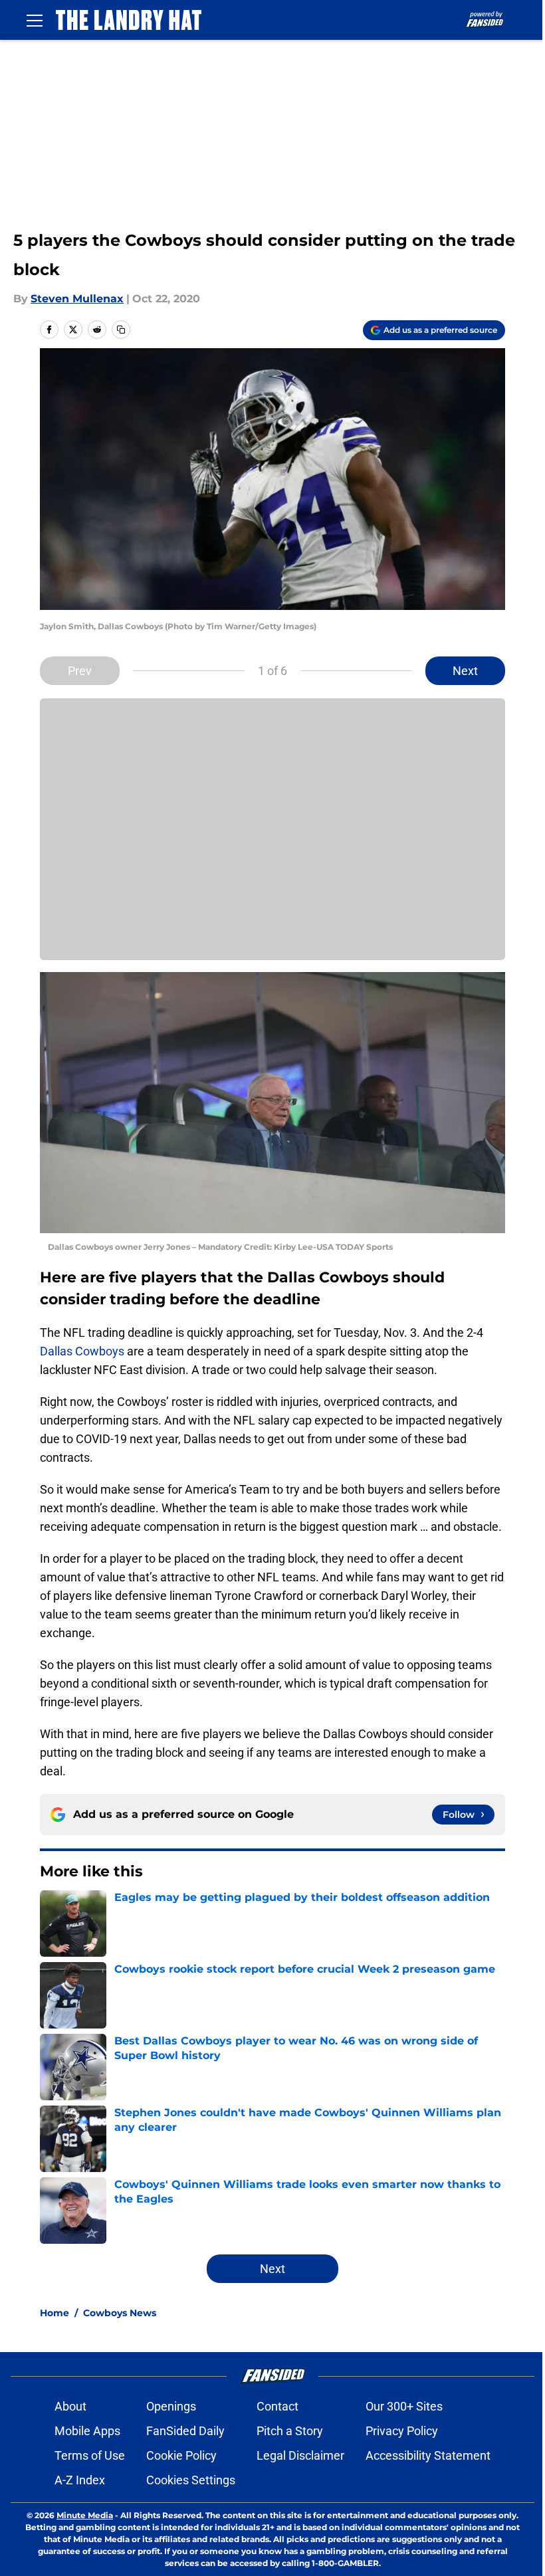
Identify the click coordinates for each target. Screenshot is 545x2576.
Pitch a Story (290, 2431)
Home (54, 2313)
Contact (277, 2406)
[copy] (121, 330)
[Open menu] (35, 20)
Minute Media (85, 2515)
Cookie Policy (181, 2455)
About (70, 2406)
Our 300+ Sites (404, 2406)
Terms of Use (90, 2455)
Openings (171, 2406)
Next (465, 671)
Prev (80, 671)
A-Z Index (80, 2480)
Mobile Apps (87, 2431)
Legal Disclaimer (300, 2455)
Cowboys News (120, 2313)
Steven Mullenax (77, 299)
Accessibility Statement (428, 2455)
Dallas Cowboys (82, 1351)
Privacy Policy (402, 2431)
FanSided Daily (185, 2431)
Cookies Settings (191, 2480)
